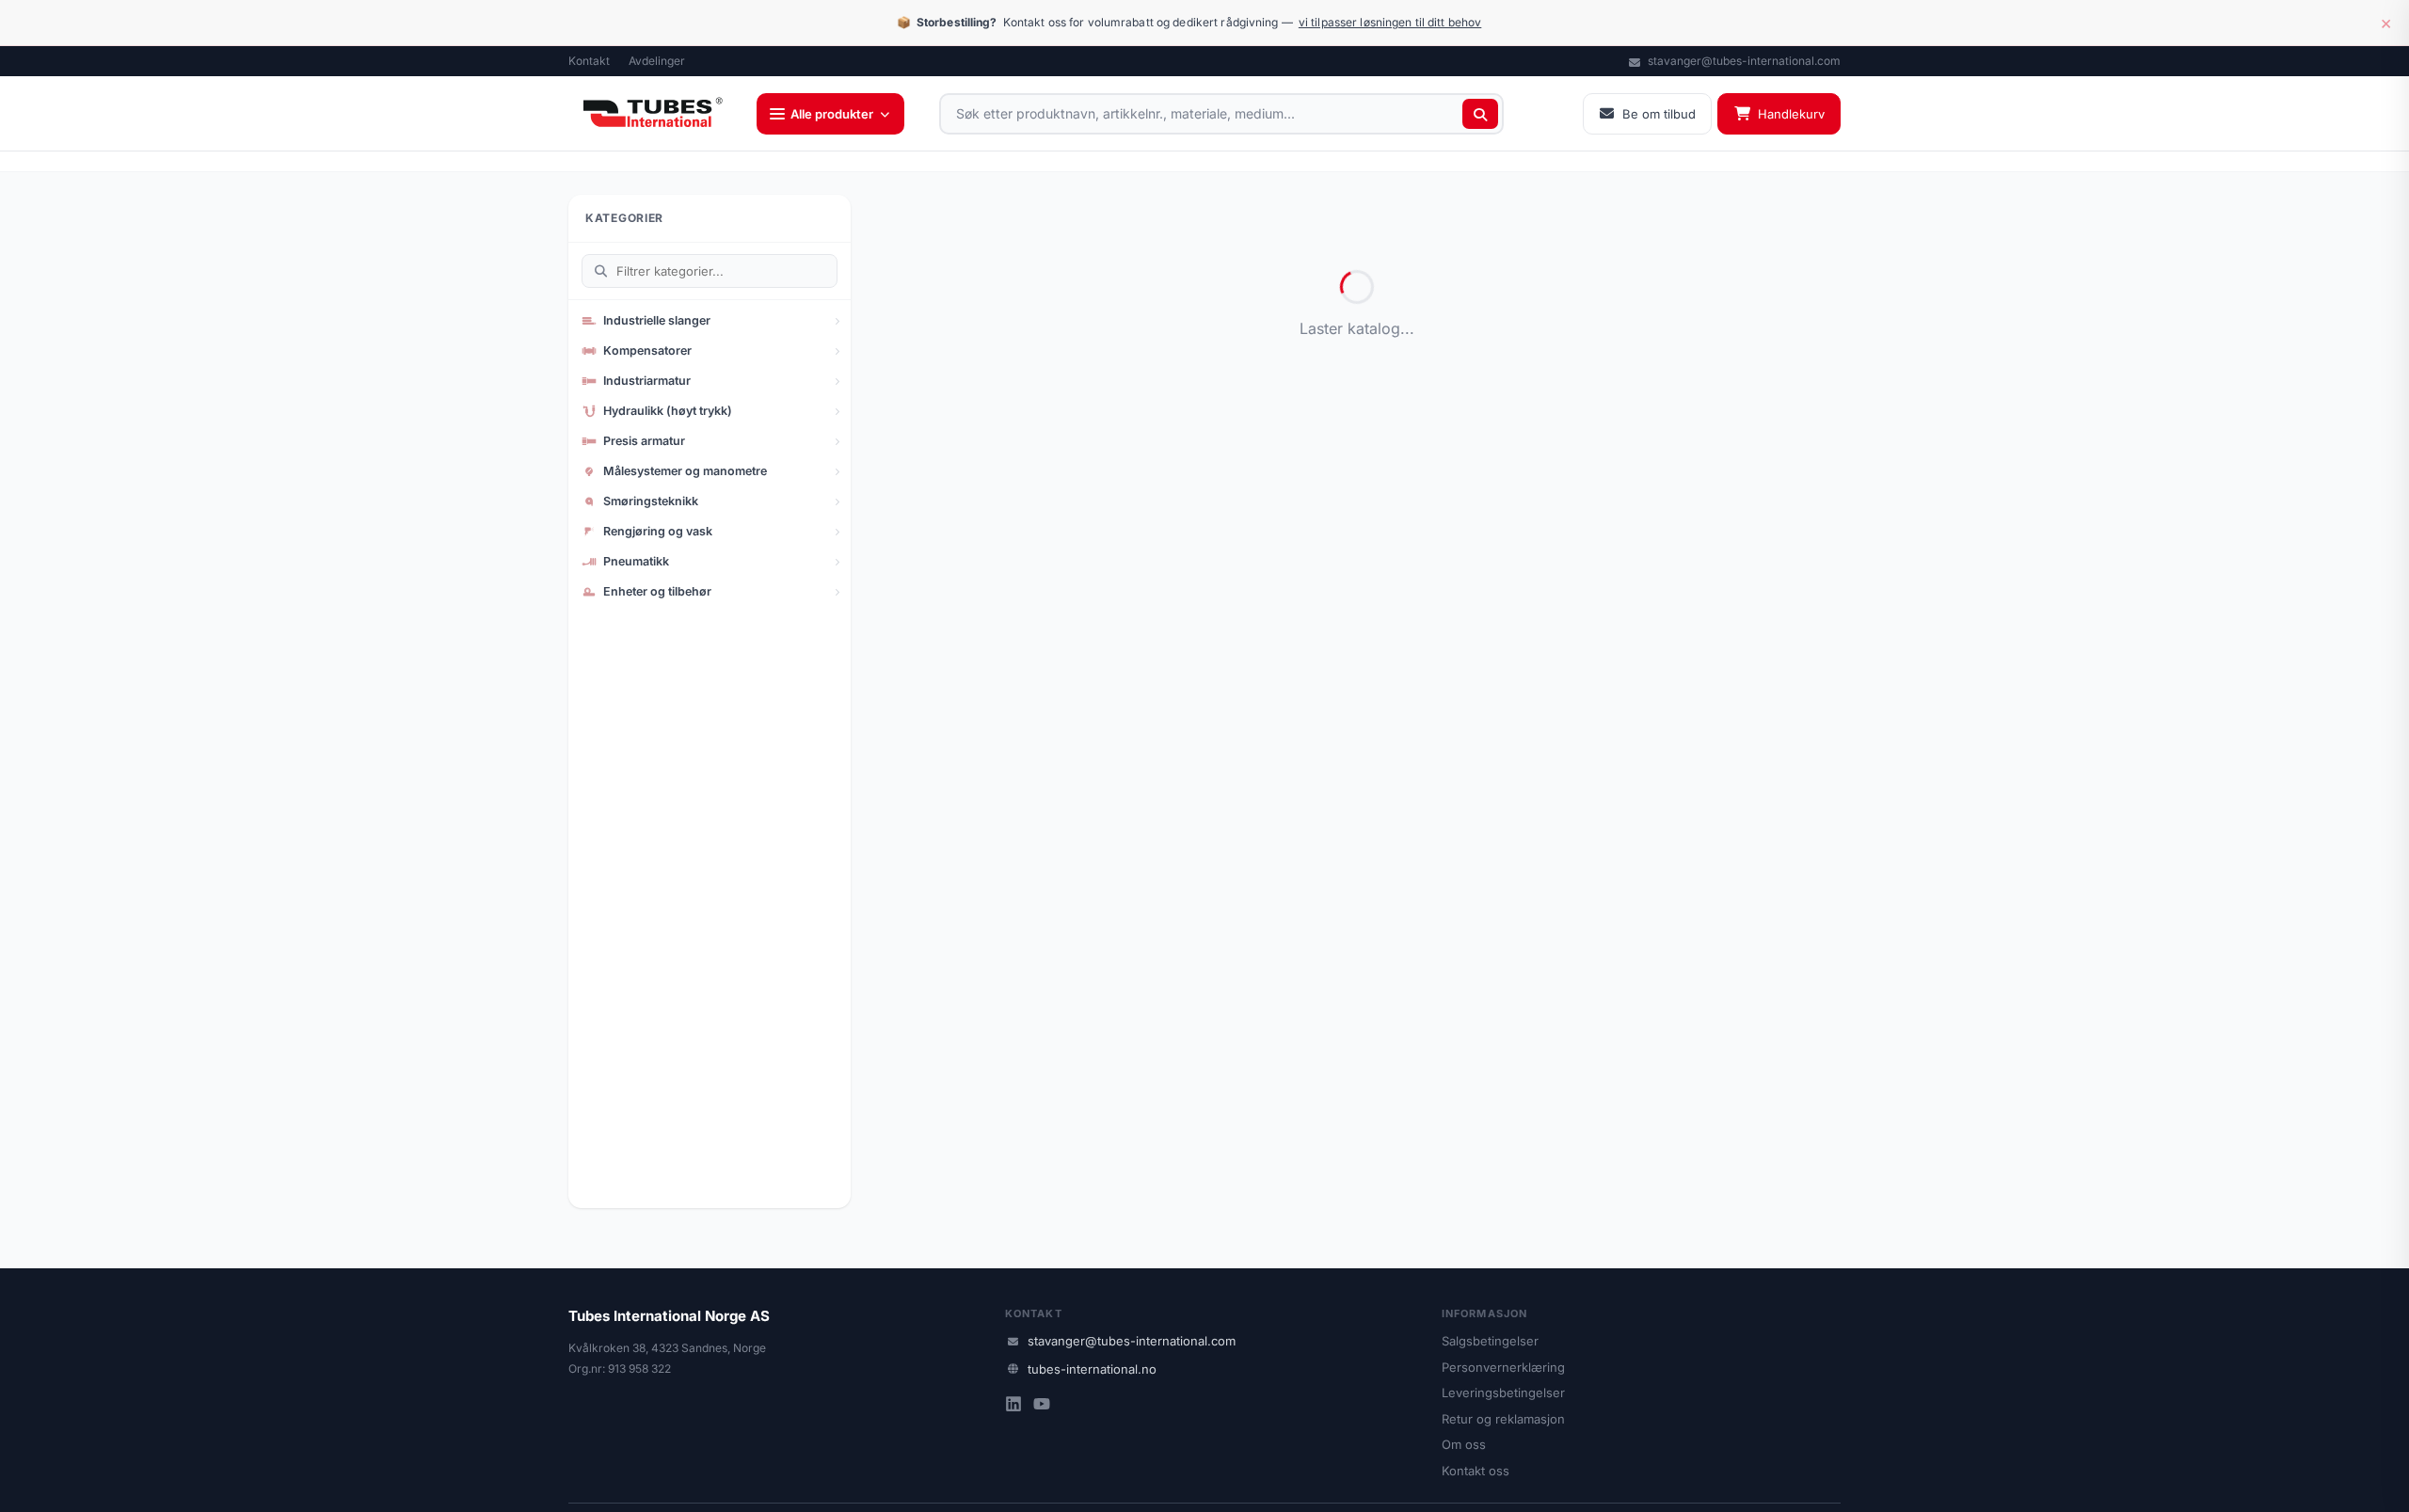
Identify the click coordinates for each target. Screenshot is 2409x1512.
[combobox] (1221, 114)
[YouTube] (1042, 1406)
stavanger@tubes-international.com (1743, 61)
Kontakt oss (1476, 1471)
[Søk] (1480, 114)
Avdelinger (657, 61)
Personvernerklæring (1503, 1367)
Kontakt (589, 61)
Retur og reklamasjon (1503, 1419)
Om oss (1464, 1444)
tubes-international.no (1092, 1369)
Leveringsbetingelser (1503, 1393)
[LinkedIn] (1013, 1406)
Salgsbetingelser (1490, 1341)
